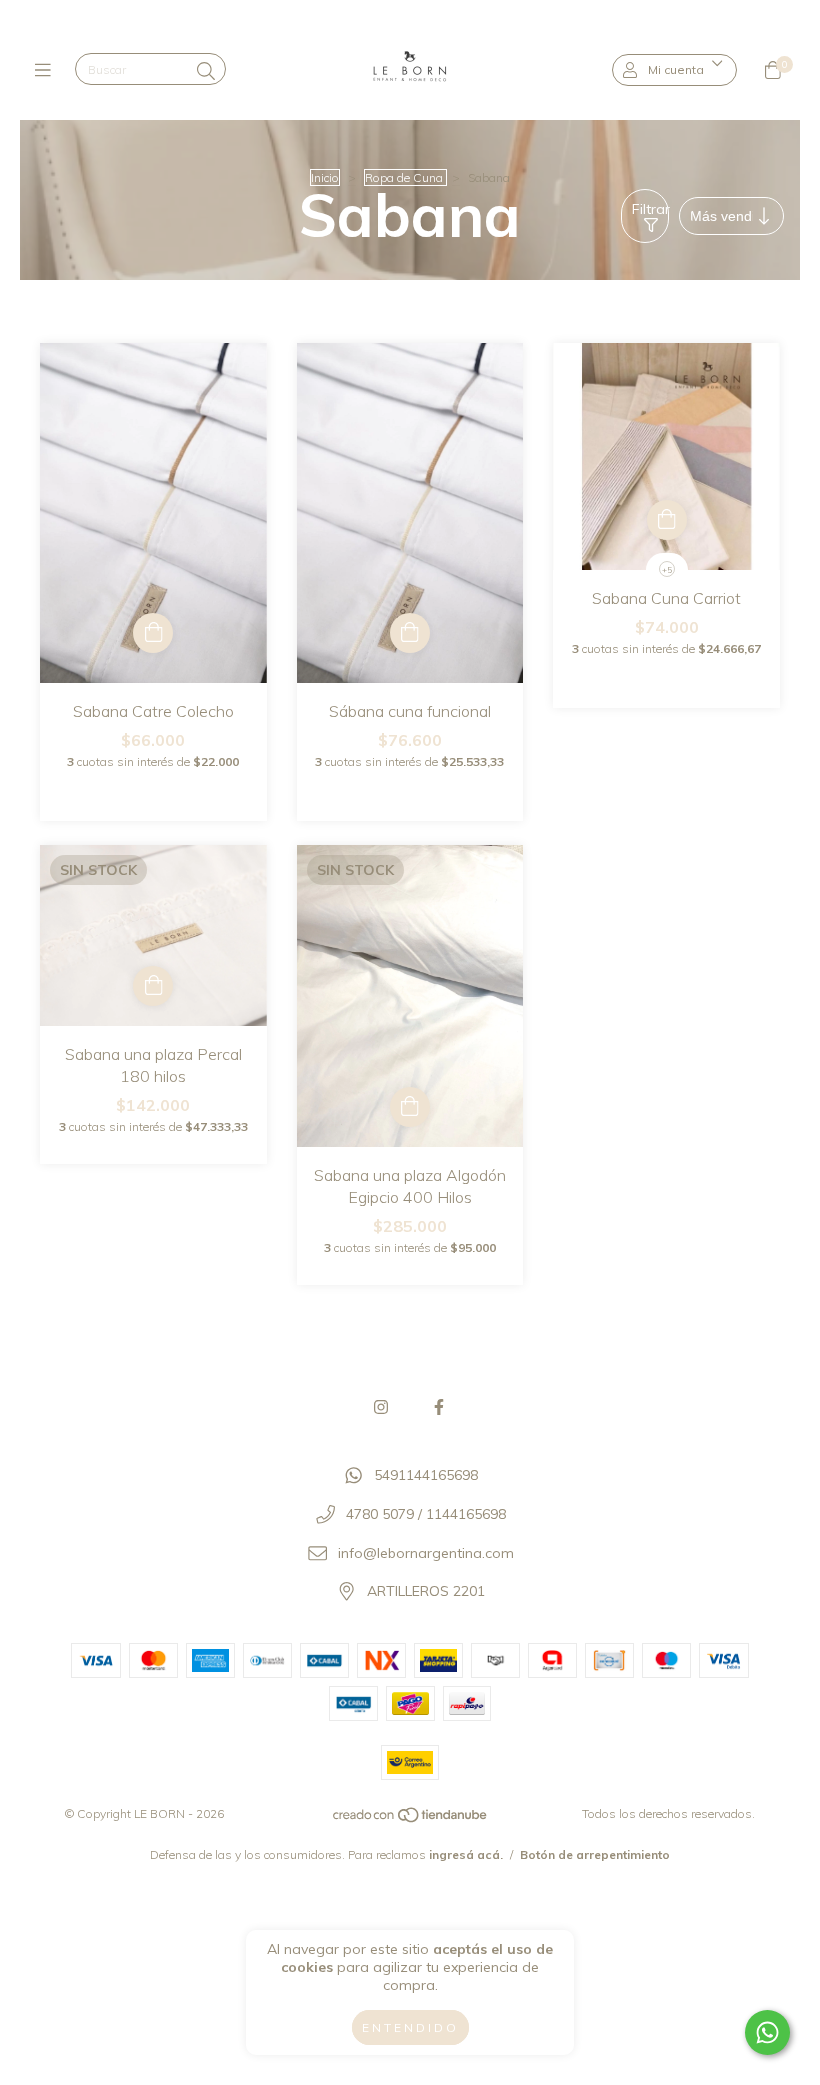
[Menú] (47, 70)
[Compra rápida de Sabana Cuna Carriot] (667, 520)
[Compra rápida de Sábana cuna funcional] (410, 633)
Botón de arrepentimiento (595, 1854)
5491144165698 (426, 1476)
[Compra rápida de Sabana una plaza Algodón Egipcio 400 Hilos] (410, 1107)
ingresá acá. (466, 1854)
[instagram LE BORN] (381, 1407)
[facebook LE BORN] (439, 1407)
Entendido (410, 2027)
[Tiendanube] (411, 1819)
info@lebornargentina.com (426, 1553)
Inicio (325, 177)
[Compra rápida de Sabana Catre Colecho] (153, 633)
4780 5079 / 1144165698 (426, 1514)
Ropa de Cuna (405, 177)
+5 (667, 570)
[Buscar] (206, 71)
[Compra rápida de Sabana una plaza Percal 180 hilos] (153, 986)
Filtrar (650, 209)
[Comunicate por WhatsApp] (767, 2032)
